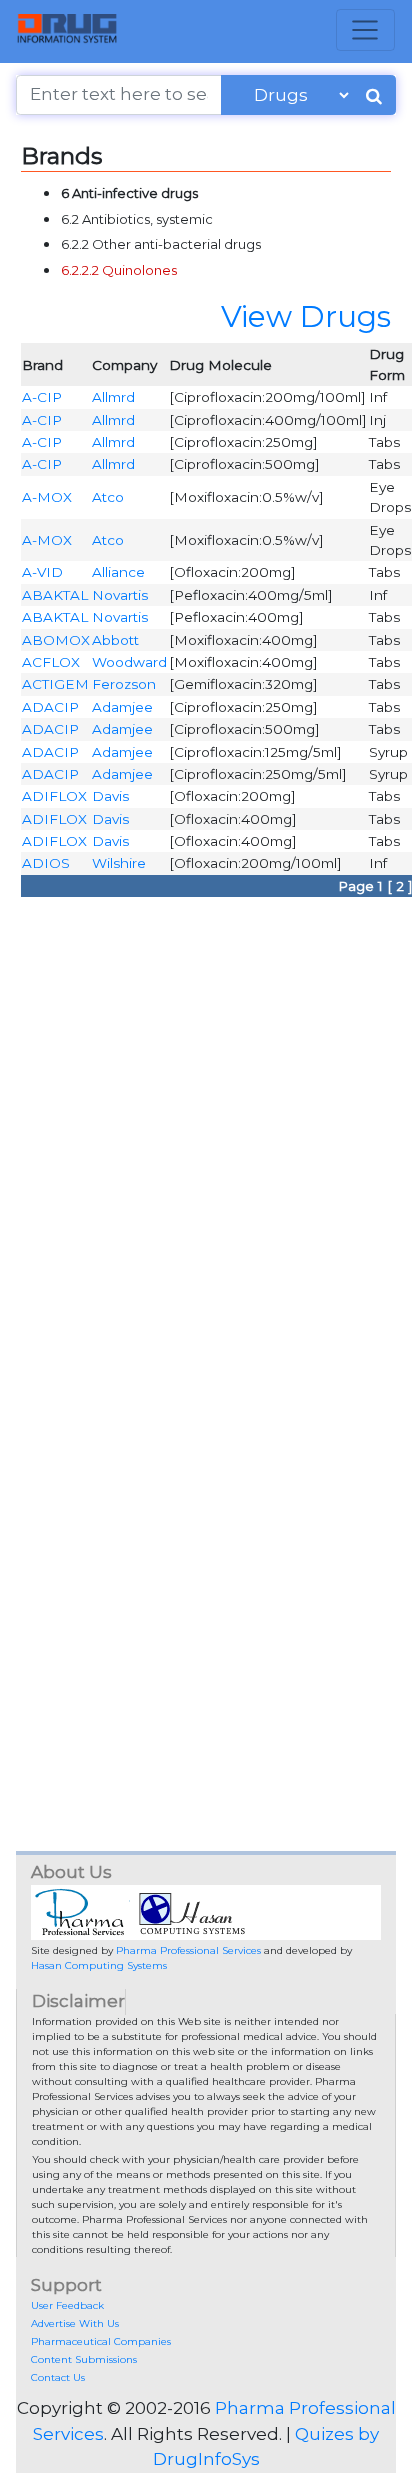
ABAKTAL (55, 595)
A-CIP (42, 397)
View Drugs (306, 316)
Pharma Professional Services (188, 1950)
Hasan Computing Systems (99, 1965)
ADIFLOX (54, 796)
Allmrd (113, 397)
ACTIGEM (55, 684)
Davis (110, 796)
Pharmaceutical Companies (101, 2341)
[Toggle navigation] (365, 30)
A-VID (42, 572)
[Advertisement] (206, 1113)
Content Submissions (84, 2359)
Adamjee (122, 707)
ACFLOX (51, 662)
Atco (108, 497)
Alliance (118, 572)
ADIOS (46, 863)
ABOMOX (56, 640)
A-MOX (47, 497)
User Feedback (67, 2305)
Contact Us (58, 2377)
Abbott (115, 640)
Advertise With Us (75, 2323)
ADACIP (50, 707)
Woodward (129, 662)
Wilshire (119, 863)
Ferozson (124, 684)
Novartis (120, 595)
